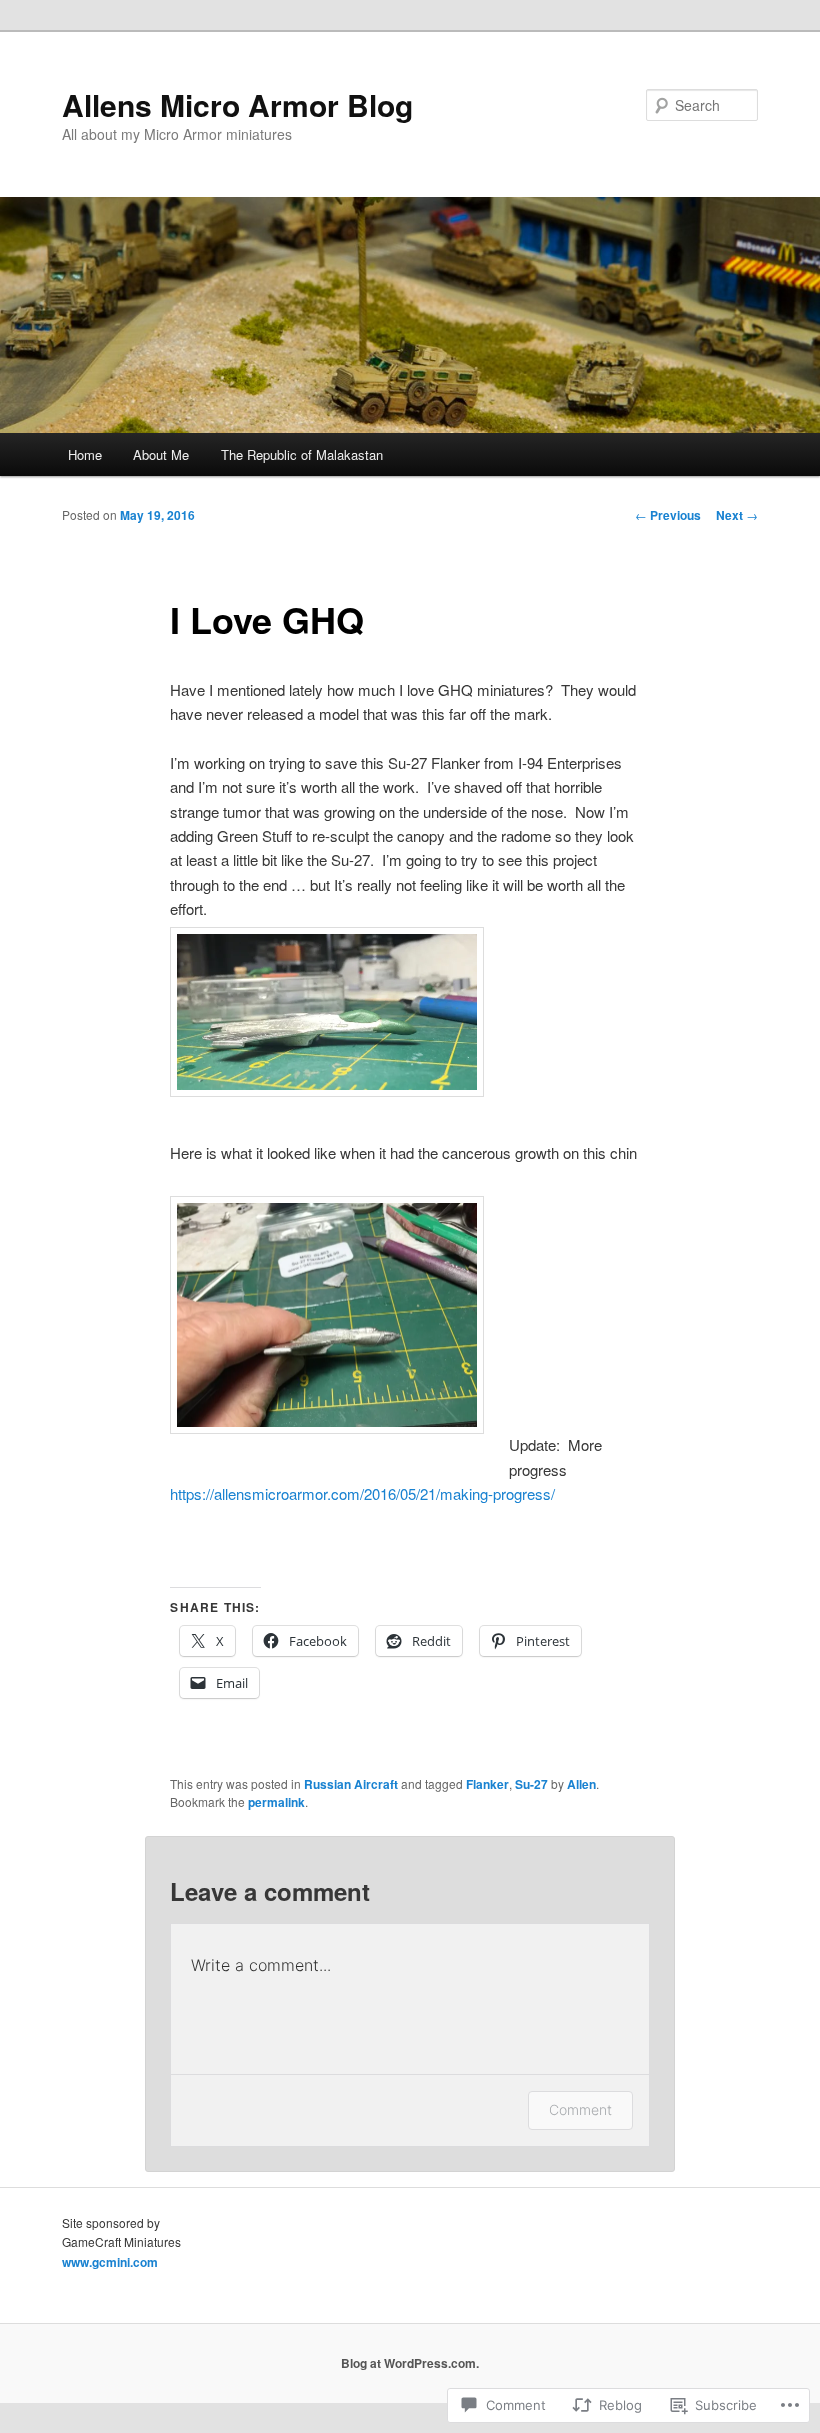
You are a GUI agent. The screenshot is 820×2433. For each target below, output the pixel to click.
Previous (668, 515)
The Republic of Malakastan (302, 454)
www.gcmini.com (110, 2262)
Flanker (487, 1784)
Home (85, 454)
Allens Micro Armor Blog (237, 104)
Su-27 (531, 1784)
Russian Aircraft (351, 1784)
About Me (161, 454)
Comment (580, 2109)
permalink (276, 1802)
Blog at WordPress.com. (410, 2363)
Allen (581, 1784)
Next (737, 515)
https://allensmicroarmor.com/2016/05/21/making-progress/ (362, 1493)
